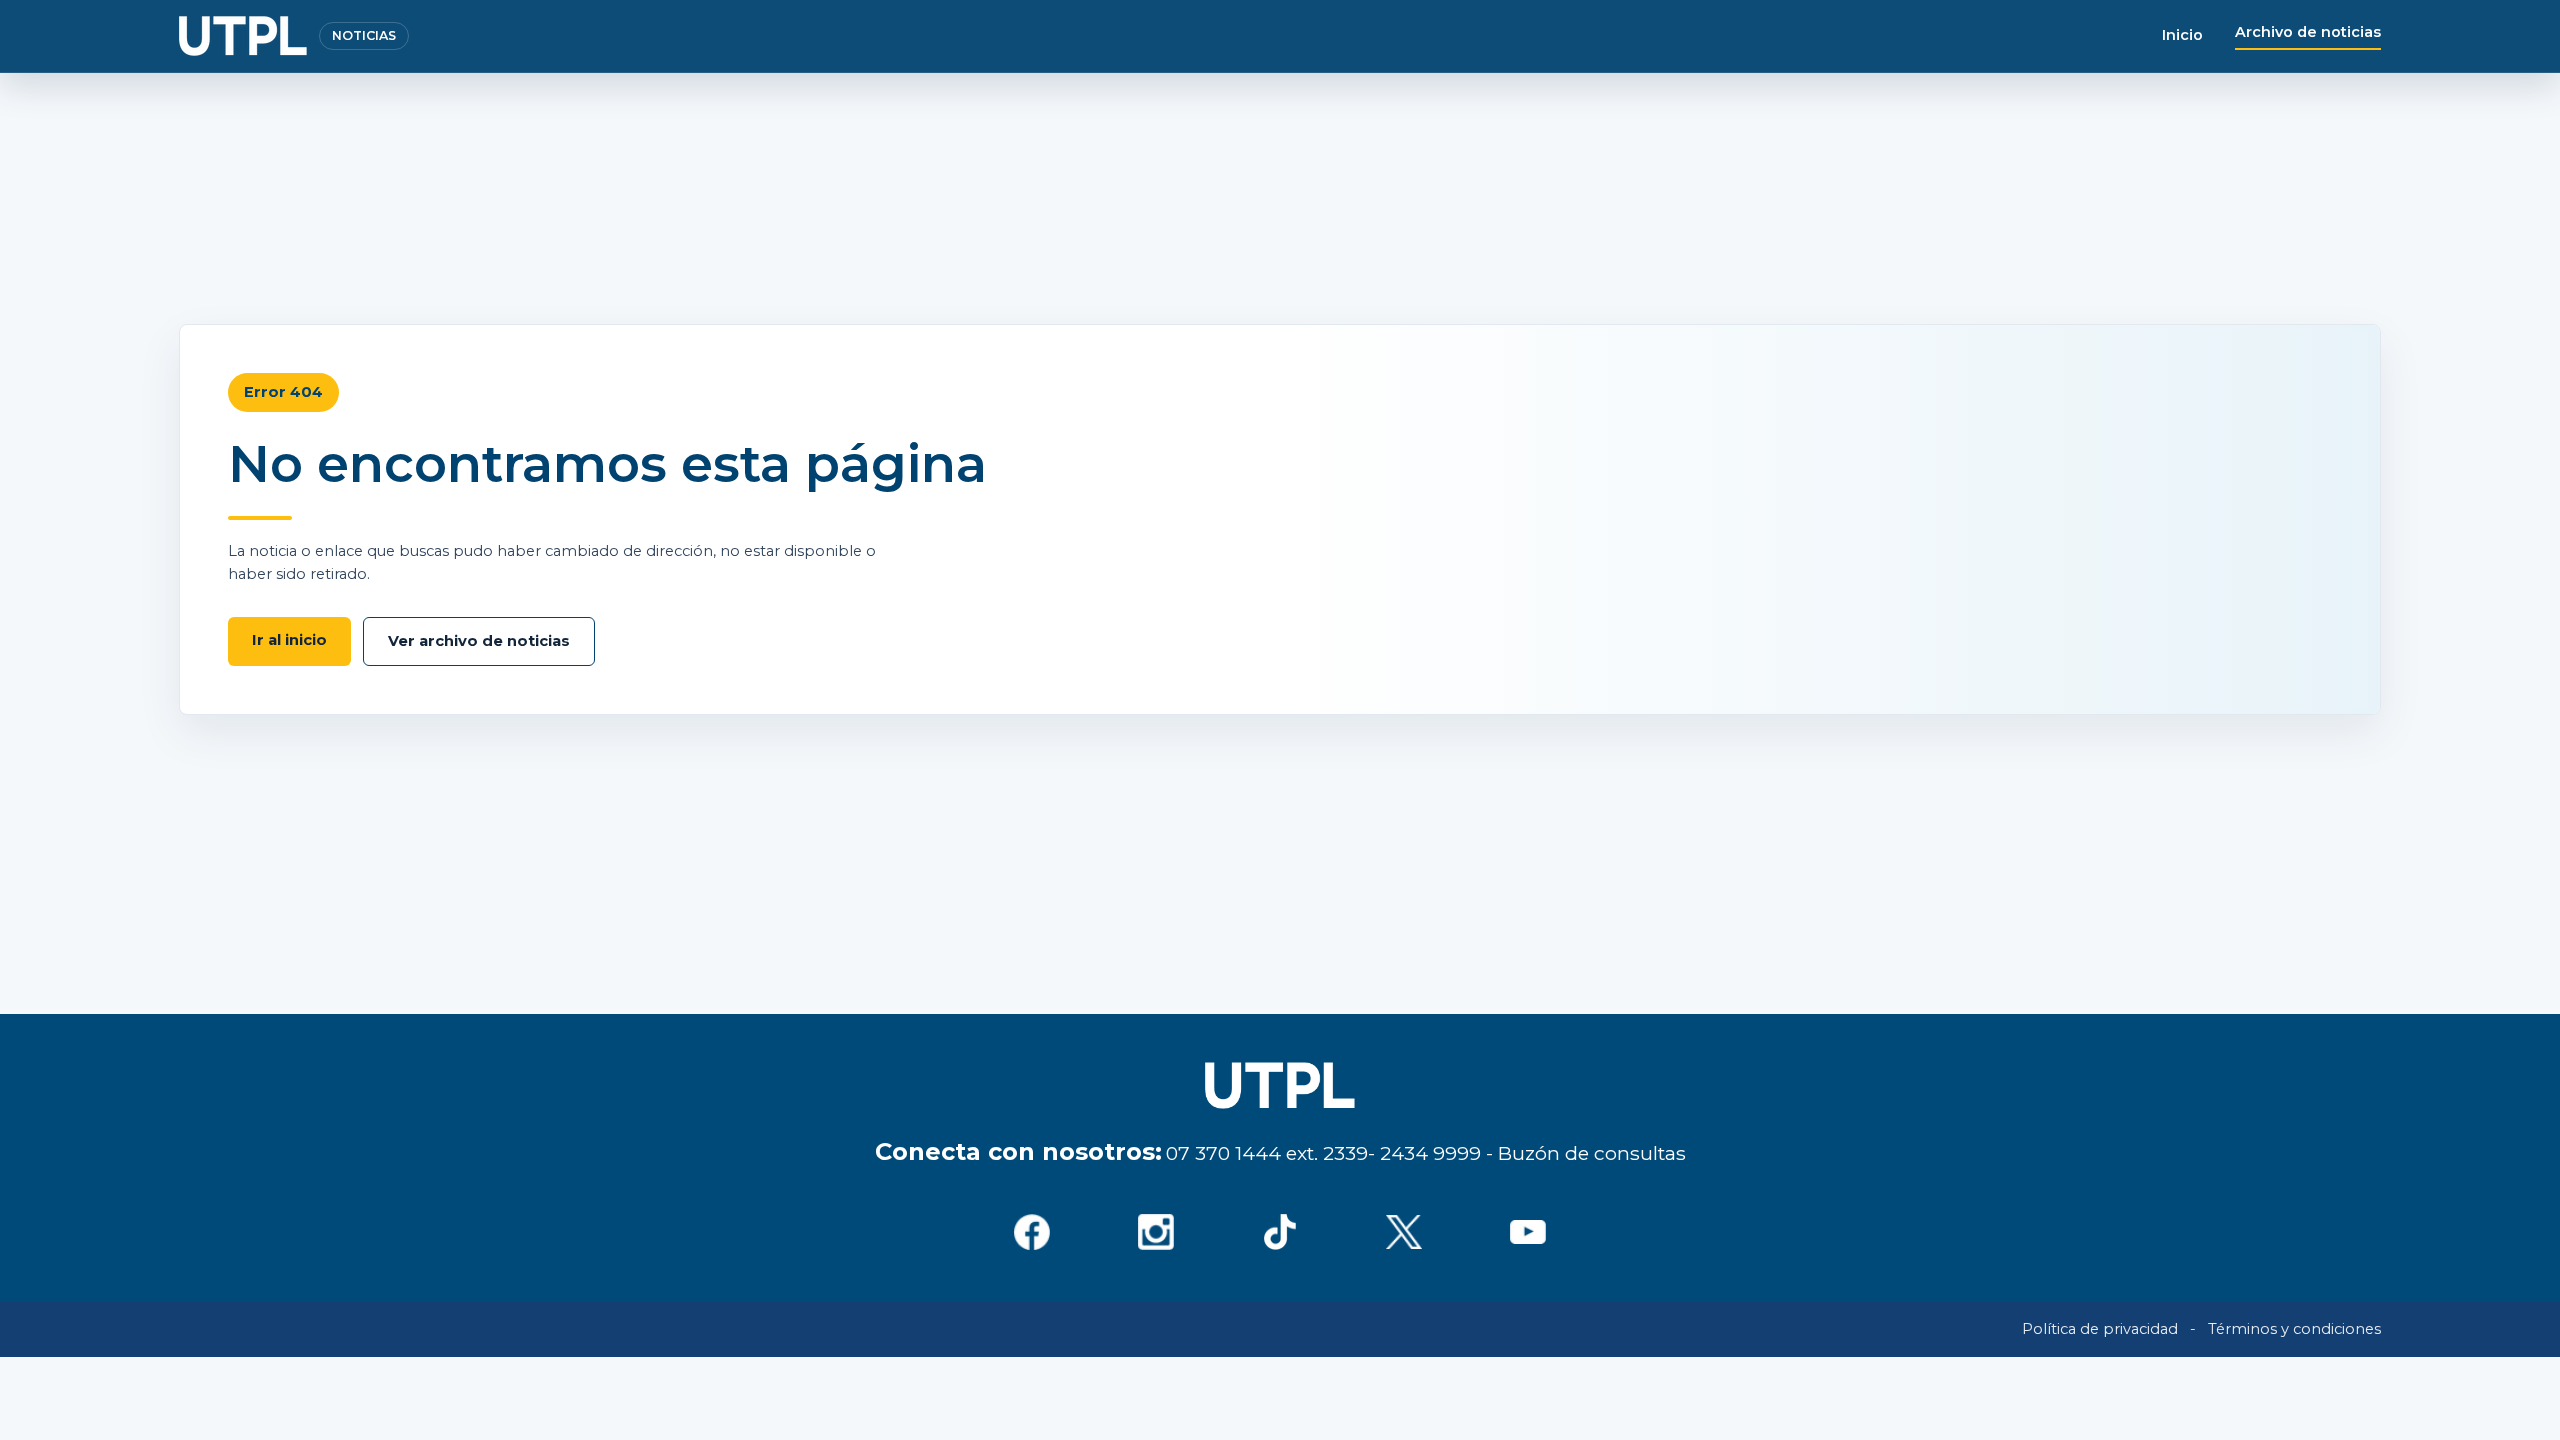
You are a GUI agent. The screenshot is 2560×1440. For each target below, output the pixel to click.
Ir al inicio (289, 640)
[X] (1404, 1232)
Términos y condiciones (2294, 1329)
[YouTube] (1528, 1232)
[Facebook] (1032, 1232)
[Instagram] (1156, 1232)
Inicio (2182, 35)
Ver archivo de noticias (479, 641)
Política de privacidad (2100, 1329)
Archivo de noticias (2308, 32)
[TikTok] (1280, 1232)
